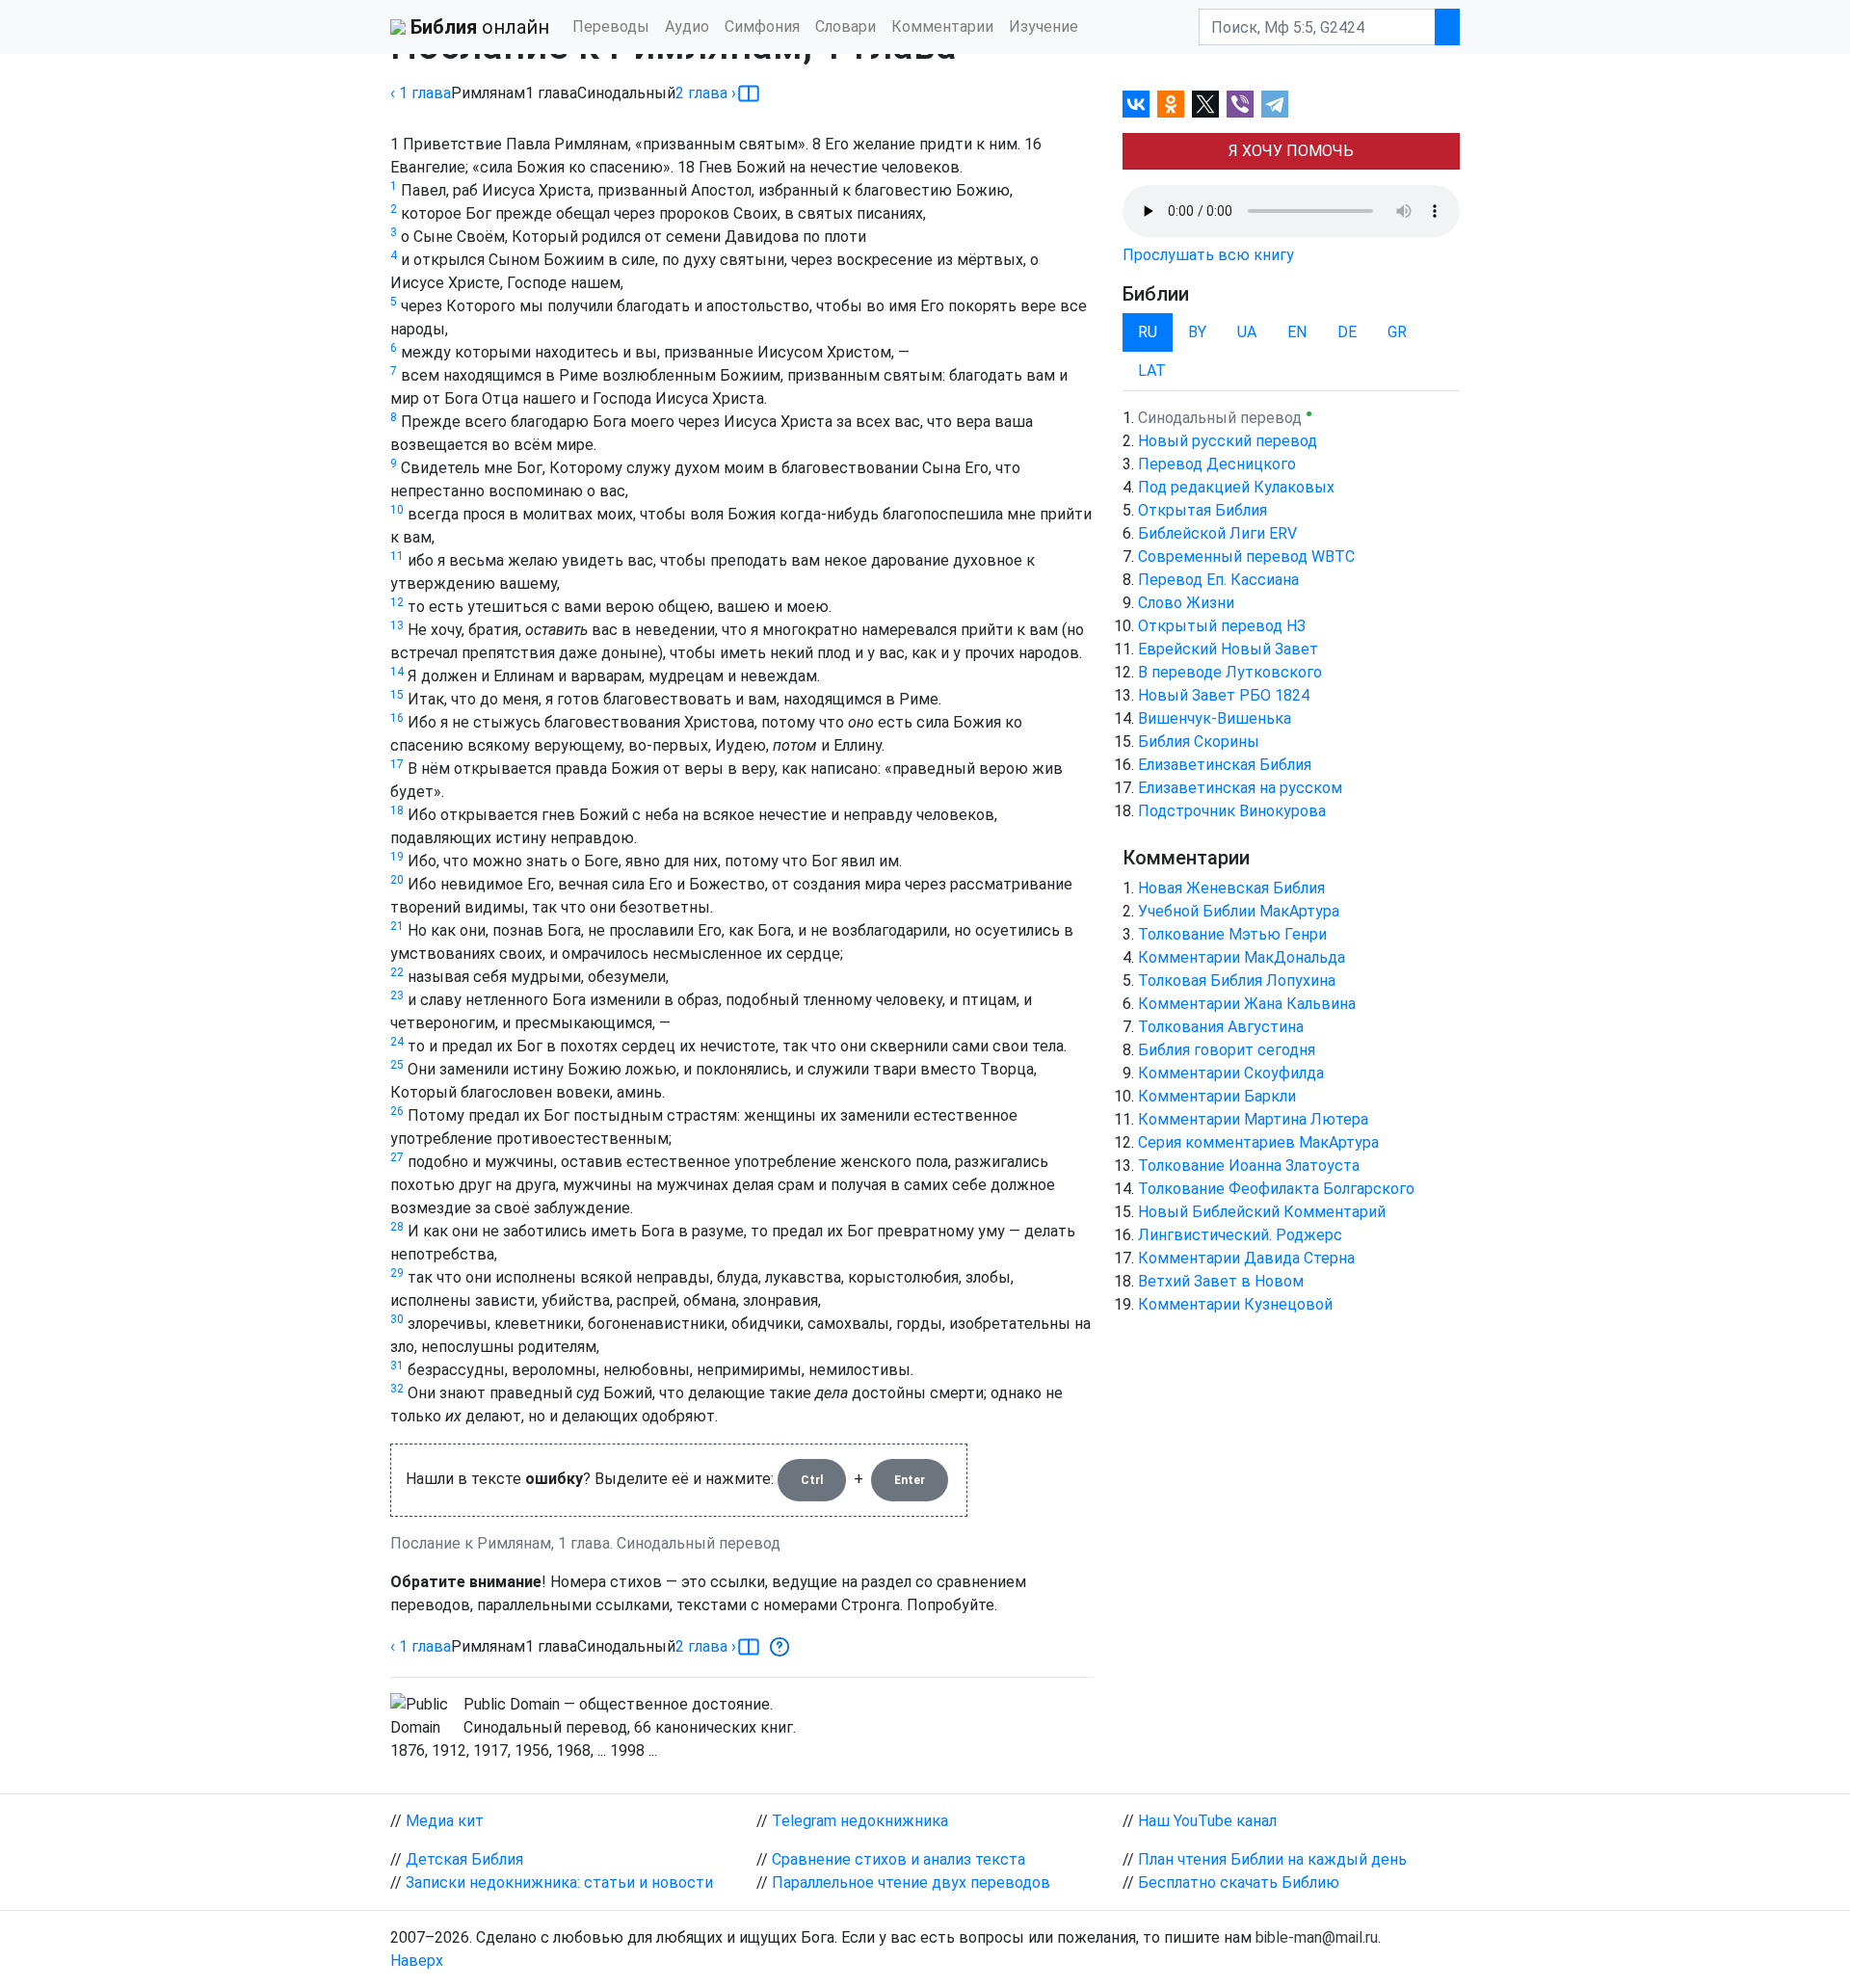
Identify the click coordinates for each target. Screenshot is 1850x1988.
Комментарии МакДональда (1242, 957)
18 (397, 810)
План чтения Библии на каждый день (1272, 1859)
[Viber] (1240, 104)
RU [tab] (1148, 332)
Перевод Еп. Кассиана (1218, 580)
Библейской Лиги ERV (1217, 533)
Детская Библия (464, 1859)
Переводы (611, 27)
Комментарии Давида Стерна (1246, 1258)
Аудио (687, 27)
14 (397, 672)
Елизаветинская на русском (1240, 788)
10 (397, 510)
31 (397, 1365)
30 (397, 1319)
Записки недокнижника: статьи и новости (559, 1882)
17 (397, 764)
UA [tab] (1247, 332)
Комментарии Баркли (1217, 1096)
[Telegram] (1275, 104)
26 (397, 1111)
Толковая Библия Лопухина (1237, 981)
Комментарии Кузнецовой (1235, 1304)
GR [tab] (1397, 332)
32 (397, 1389)
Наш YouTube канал (1207, 1821)
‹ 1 (421, 93)
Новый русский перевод (1228, 441)
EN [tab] (1297, 332)
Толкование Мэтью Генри (1232, 934)
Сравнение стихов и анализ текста (899, 1859)
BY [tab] (1197, 332)
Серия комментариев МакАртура (1258, 1142)
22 (397, 972)
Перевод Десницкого (1217, 464)
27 (397, 1157)
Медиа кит (445, 1821)
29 (397, 1273)
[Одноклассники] (1171, 104)
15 (397, 695)
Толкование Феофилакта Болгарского (1276, 1189)
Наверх (417, 1961)
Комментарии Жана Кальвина (1247, 1004)
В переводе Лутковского (1230, 672)
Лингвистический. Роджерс (1240, 1235)
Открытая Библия (1202, 510)
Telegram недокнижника (860, 1821)
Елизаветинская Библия (1225, 765)
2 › (706, 93)
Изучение (1044, 27)
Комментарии (942, 27)
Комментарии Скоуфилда (1231, 1073)
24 (397, 1042)
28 (397, 1227)
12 (397, 602)
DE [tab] (1347, 332)
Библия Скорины (1199, 742)
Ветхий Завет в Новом (1221, 1281)
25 (397, 1065)
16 (397, 718)
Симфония (762, 27)
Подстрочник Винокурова (1232, 811)
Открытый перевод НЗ (1222, 626)
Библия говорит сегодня (1227, 1050)
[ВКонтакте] (1136, 104)
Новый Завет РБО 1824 (1224, 695)
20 (397, 880)
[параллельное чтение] (749, 93)
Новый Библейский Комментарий (1262, 1212)
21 (397, 926)
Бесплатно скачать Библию (1239, 1882)
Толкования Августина (1221, 1027)
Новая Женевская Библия (1231, 888)
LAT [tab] (1152, 371)
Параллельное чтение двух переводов (911, 1882)
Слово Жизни (1186, 603)
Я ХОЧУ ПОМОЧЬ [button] (1291, 151)
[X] (1205, 104)
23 (397, 995)
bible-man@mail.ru (1317, 1937)
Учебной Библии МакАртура (1239, 911)
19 (397, 857)
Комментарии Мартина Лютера (1253, 1119)
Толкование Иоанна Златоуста (1249, 1166)
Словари (846, 27)
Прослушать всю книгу (1208, 255)
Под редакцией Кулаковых (1236, 487)
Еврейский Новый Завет (1228, 649)
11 (397, 556)
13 (397, 625)
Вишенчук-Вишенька (1215, 718)
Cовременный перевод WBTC (1246, 557)
